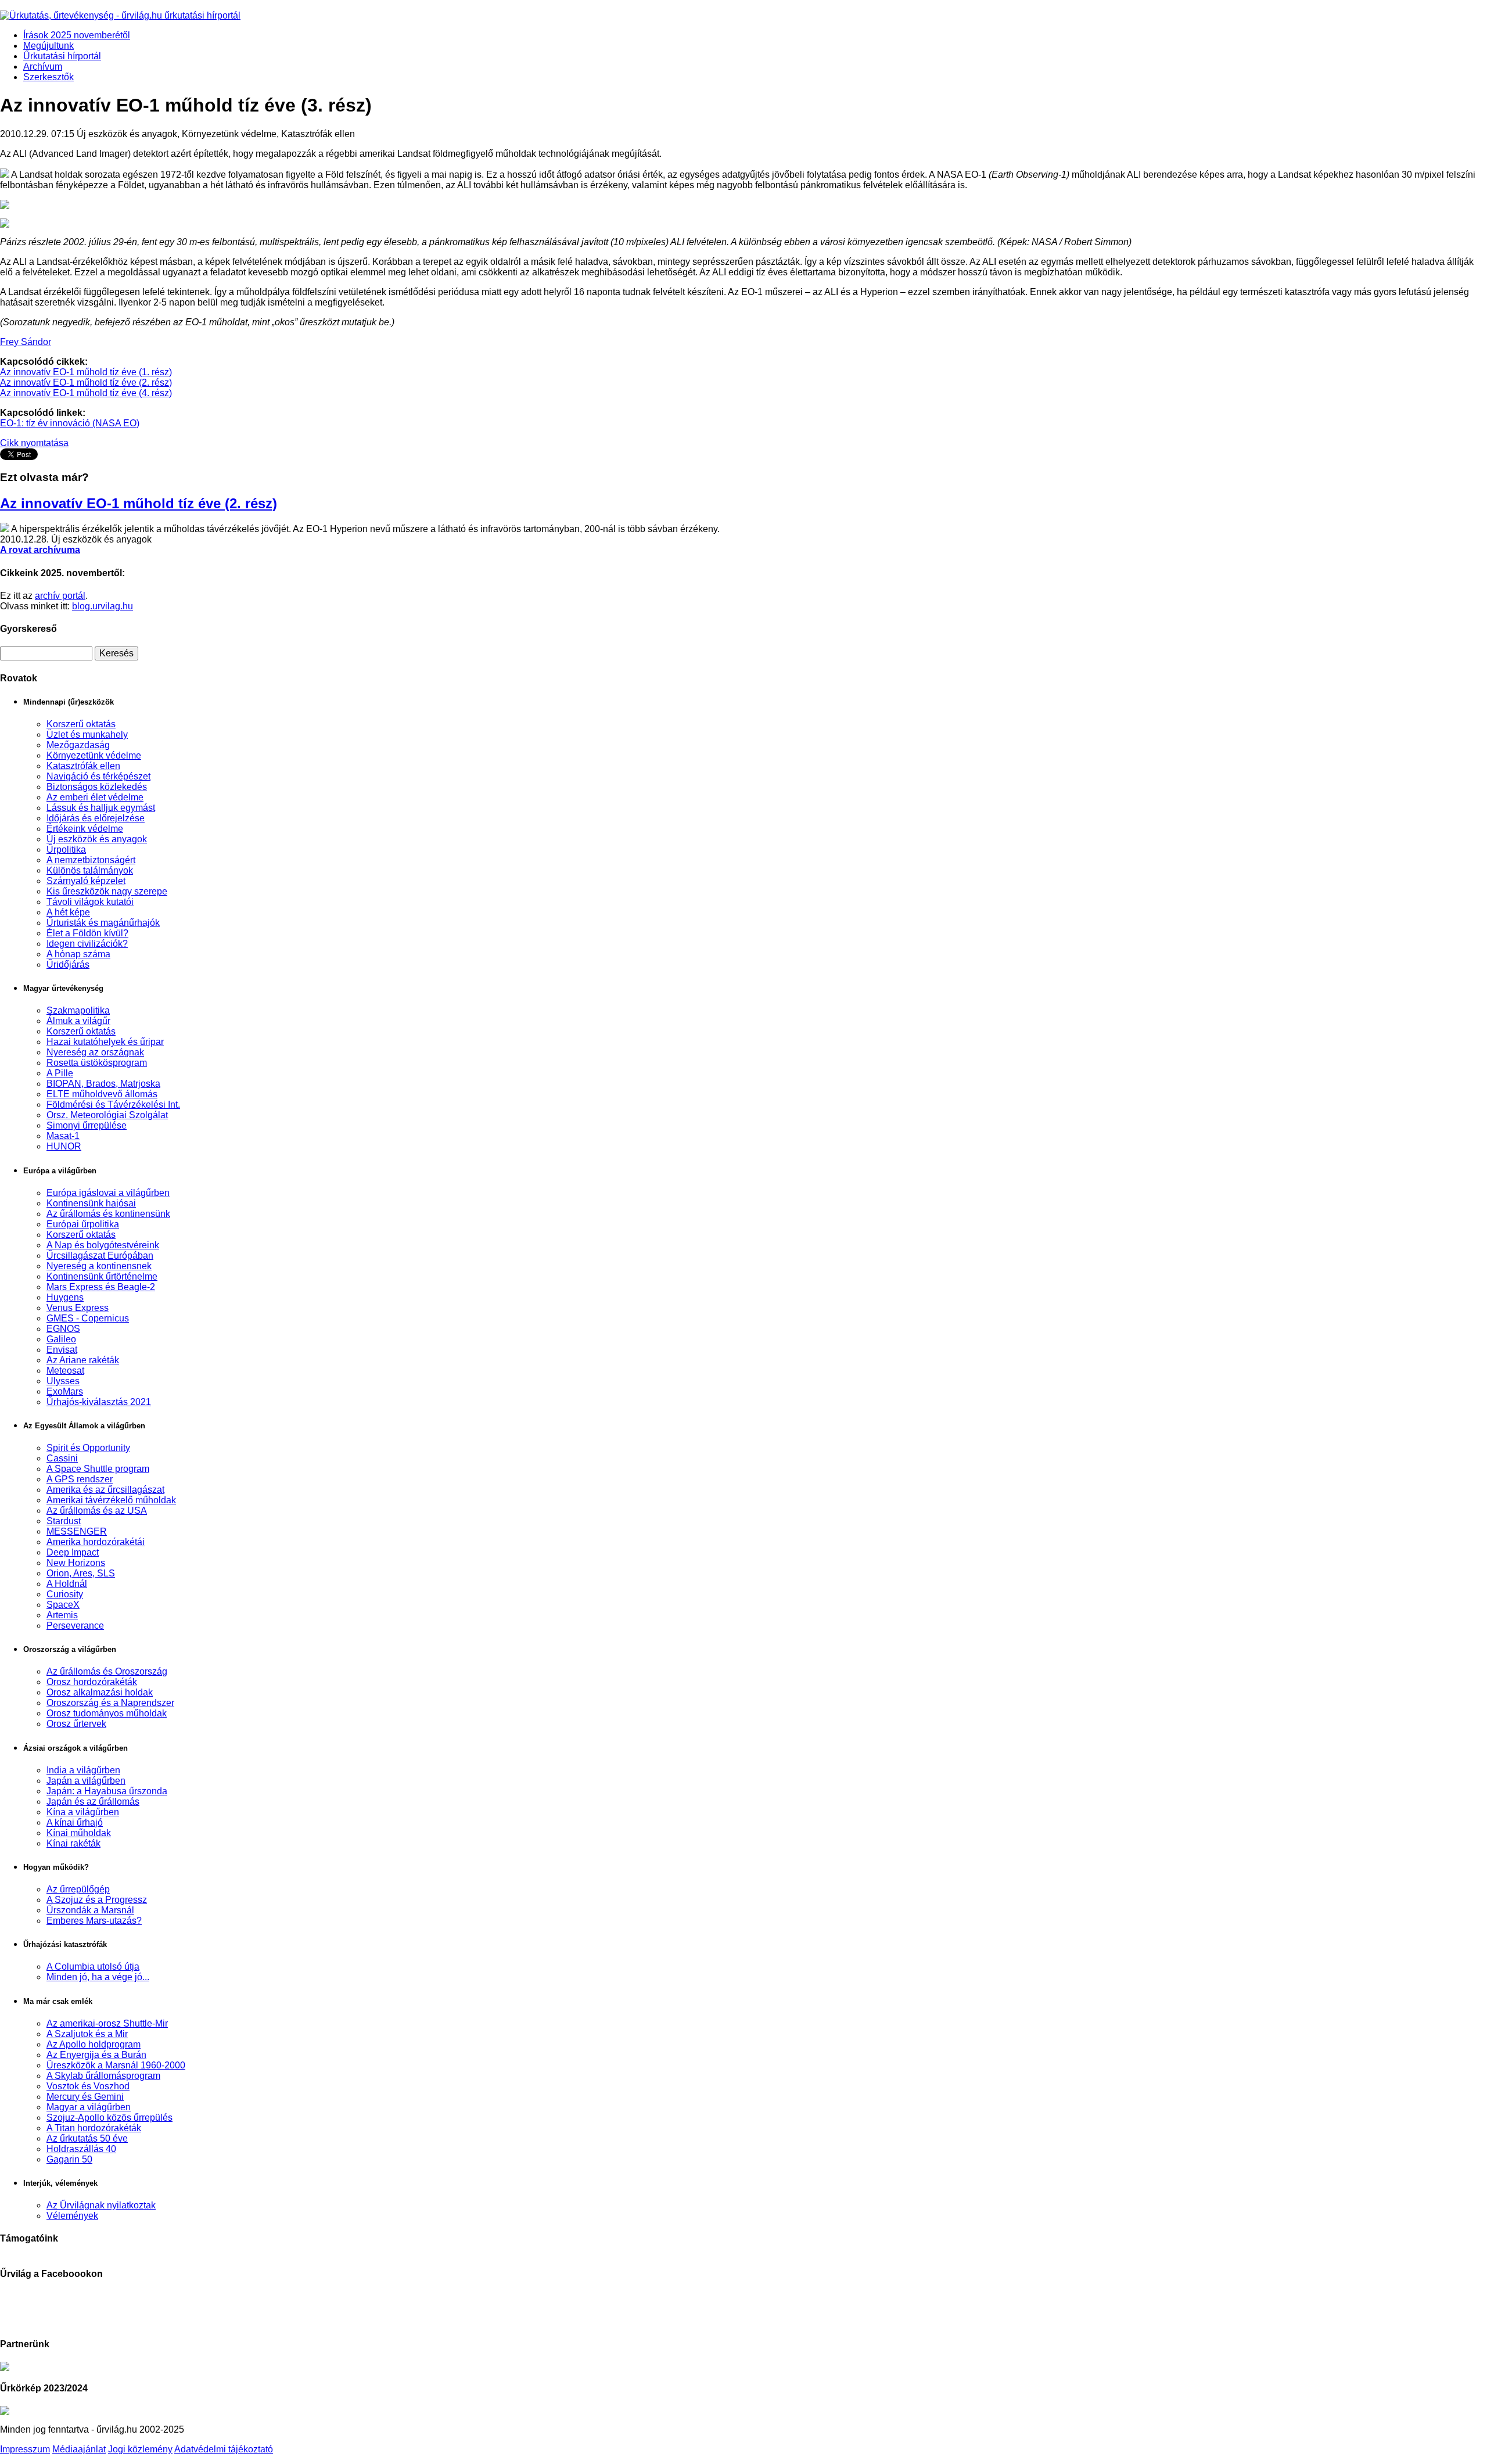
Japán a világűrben (86, 1781)
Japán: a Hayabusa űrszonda (107, 1791)
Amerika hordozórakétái (96, 1542)
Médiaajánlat (79, 2449)
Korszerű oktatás (81, 724)
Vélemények (72, 2216)
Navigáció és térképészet (98, 776)
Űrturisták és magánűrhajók (103, 923)
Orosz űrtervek (76, 1724)
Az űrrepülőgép (78, 1889)
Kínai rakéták (73, 1843)
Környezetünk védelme (94, 755)
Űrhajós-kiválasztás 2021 (99, 1402)
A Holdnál (67, 1584)
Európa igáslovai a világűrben (108, 1193)
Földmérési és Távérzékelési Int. (113, 1105)
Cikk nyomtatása (34, 443)
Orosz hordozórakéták (92, 1682)
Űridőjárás (68, 965)
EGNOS (63, 1329)
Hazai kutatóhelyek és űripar (105, 1042)
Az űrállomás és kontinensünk (108, 1214)
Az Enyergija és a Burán (96, 2055)
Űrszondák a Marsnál (90, 1910)
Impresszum (25, 2449)
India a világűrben (83, 1770)
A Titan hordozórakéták (94, 2128)
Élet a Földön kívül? (87, 933)
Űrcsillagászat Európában (100, 1256)
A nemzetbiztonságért (91, 860)
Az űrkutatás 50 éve (87, 2138)
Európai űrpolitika (83, 1224)
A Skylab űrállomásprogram (103, 2076)
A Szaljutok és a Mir (87, 2034)
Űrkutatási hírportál (62, 56)
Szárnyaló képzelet (86, 881)
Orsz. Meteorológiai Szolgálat (107, 1115)
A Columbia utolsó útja (93, 1966)
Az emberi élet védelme (95, 797)
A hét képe (68, 912)
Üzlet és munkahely (87, 734)
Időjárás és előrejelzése (96, 818)
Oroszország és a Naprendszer (110, 1703)
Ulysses (63, 1381)
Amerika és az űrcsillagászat (105, 1490)
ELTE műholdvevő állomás (102, 1094)
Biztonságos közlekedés (97, 787)
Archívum (43, 67)
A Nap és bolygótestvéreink (103, 1245)
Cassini (62, 1458)
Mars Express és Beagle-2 (101, 1287)
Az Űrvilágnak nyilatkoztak (101, 2205)
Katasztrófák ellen (83, 766)
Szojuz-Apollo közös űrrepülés (109, 2118)
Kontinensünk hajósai (91, 1203)
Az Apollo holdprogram (94, 2044)
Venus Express (78, 1308)
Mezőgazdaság (78, 745)
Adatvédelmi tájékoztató (224, 2449)
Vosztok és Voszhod (88, 2086)
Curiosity (65, 1594)
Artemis (62, 1615)
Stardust (64, 1521)
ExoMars (65, 1391)
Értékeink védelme (85, 829)
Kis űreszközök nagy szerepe (107, 891)
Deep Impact (73, 1552)
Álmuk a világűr (78, 1021)
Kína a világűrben (83, 1812)
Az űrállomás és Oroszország (107, 1671)
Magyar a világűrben (89, 2107)
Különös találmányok (90, 870)
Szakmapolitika (78, 1010)
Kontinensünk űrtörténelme (102, 1276)
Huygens (65, 1297)
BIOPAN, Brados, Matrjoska (103, 1084)
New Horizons (76, 1563)
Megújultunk (49, 46)
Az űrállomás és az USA (97, 1511)
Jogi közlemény (140, 2449)
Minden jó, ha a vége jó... (98, 1977)
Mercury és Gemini (85, 2097)
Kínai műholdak (79, 1833)
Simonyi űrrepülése (87, 1125)
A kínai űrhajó (75, 1822)
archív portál (60, 596)
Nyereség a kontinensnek (99, 1266)
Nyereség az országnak (95, 1052)
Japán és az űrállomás (93, 1802)
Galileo (61, 1339)
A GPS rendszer (80, 1479)
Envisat (62, 1350)
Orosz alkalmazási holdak (100, 1692)
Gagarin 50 (69, 2159)
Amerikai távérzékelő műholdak (111, 1500)
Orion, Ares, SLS (81, 1573)
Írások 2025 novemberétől (77, 35)
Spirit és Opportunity (88, 1448)
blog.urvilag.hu (103, 606)
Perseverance (75, 1626)
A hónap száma (78, 954)
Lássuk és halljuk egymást (101, 808)
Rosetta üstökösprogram (97, 1063)
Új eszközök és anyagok (97, 839)
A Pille (60, 1073)
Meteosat (65, 1371)
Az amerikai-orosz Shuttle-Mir (107, 2023)
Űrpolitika (66, 850)
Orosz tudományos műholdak (107, 1713)
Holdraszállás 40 (81, 2149)
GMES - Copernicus (88, 1318)
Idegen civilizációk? (87, 944)
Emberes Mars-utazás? (94, 1921)
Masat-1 (63, 1136)
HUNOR (64, 1146)
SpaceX (63, 1605)
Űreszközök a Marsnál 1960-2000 (116, 2065)
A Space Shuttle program (98, 1469)
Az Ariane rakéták (83, 1360)
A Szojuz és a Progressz (97, 1900)
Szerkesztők (49, 77)
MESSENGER (77, 1531)
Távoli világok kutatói (90, 902)
